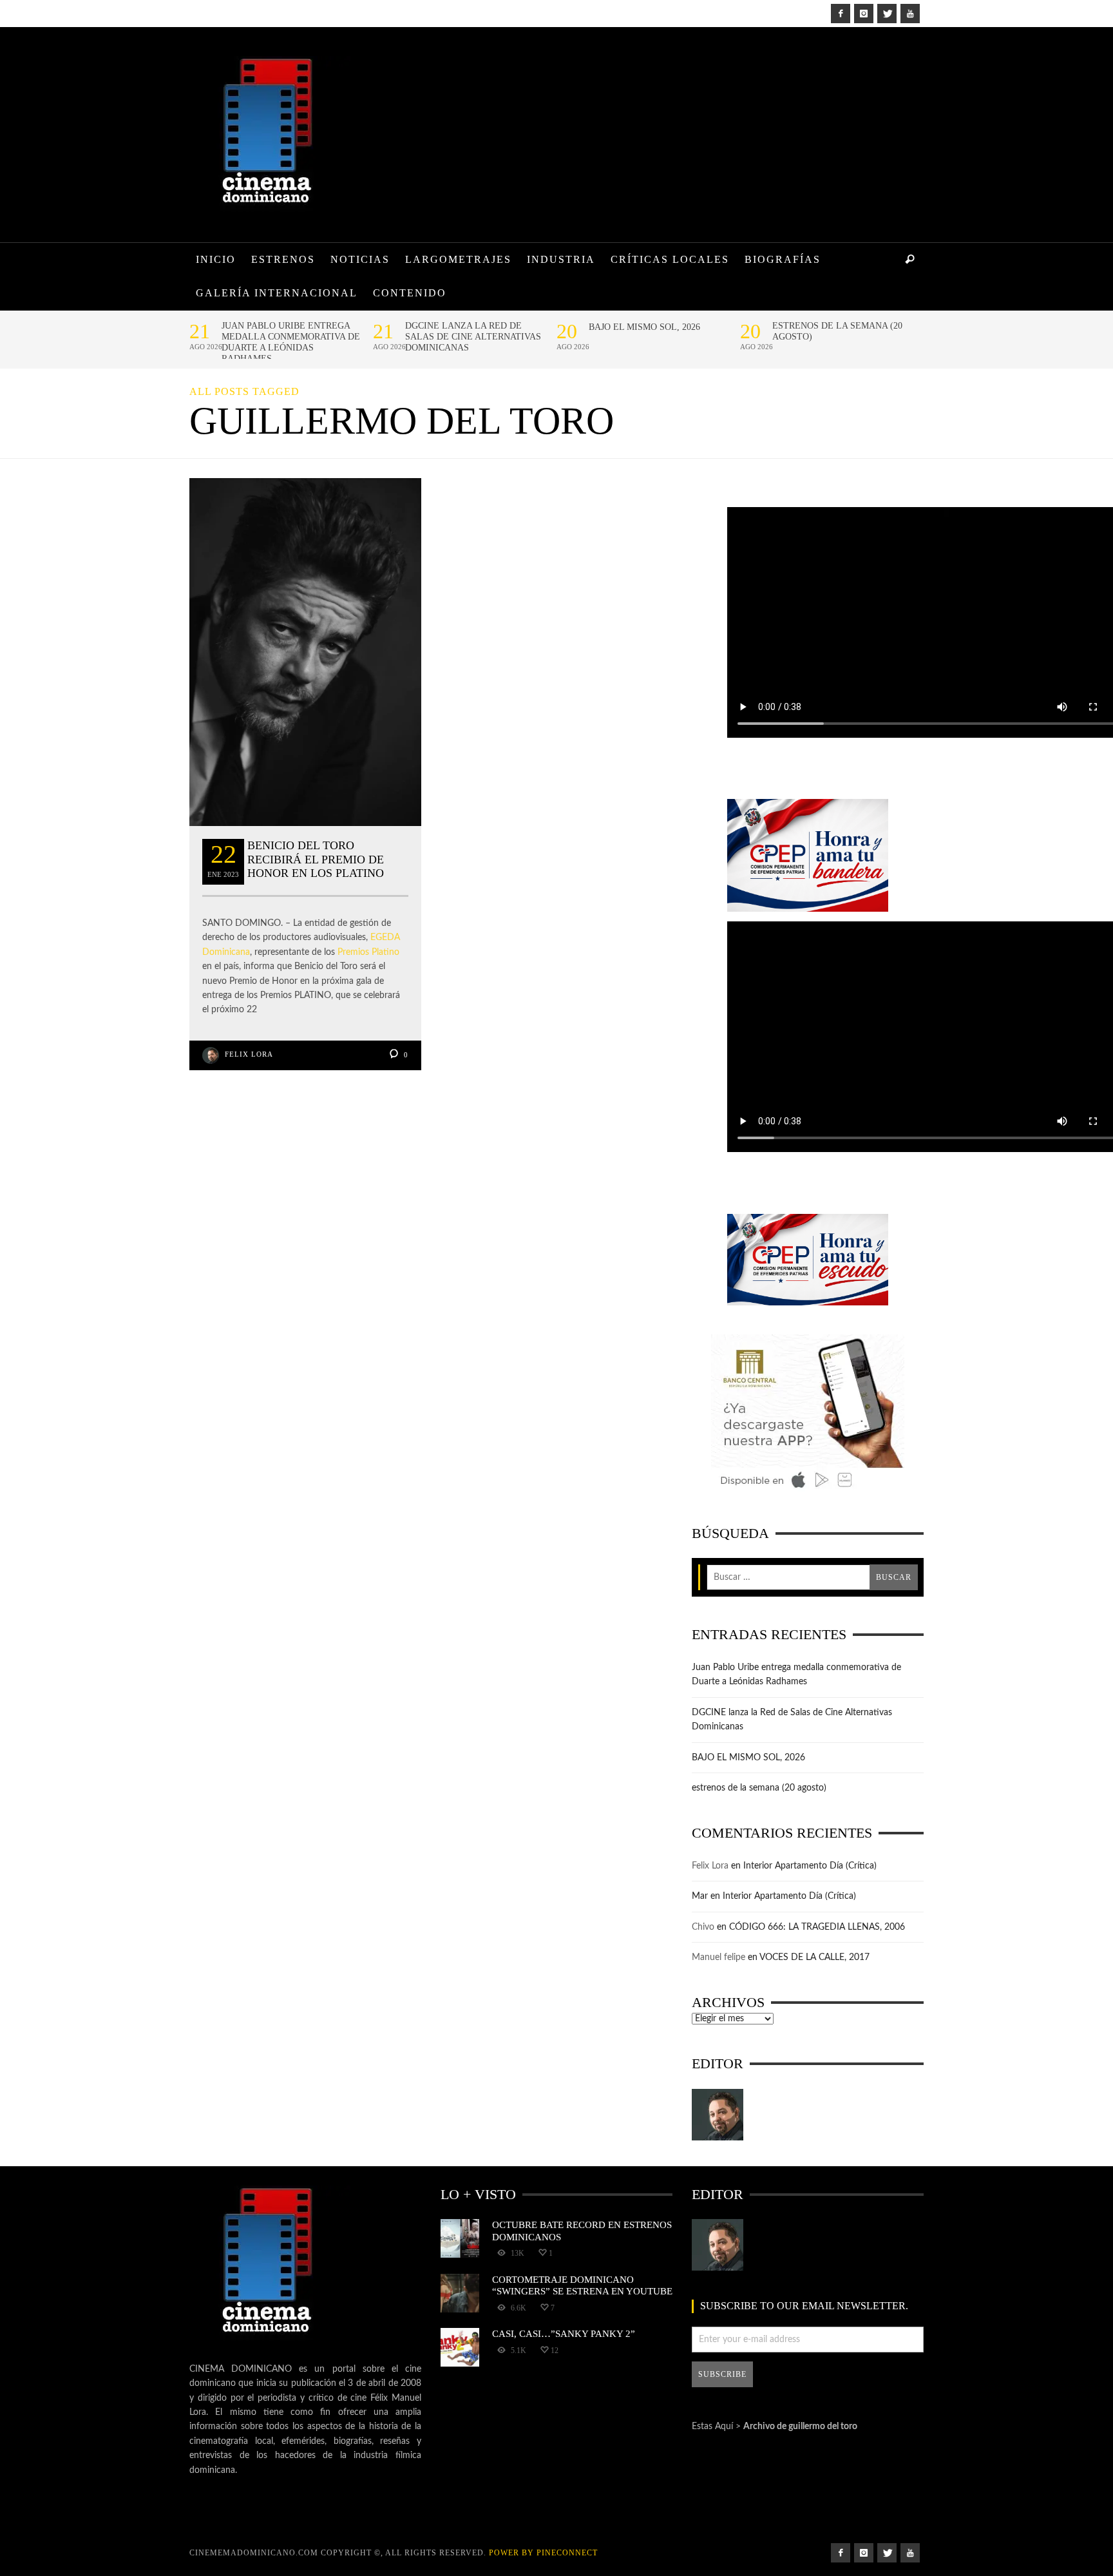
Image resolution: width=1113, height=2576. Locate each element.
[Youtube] (910, 14)
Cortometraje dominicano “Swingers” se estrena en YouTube (582, 2285)
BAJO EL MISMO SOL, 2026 (644, 327)
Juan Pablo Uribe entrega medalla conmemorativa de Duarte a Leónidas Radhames (291, 342)
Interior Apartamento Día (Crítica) (810, 1866)
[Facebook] (841, 14)
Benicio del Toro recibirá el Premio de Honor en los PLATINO (316, 859)
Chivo (703, 1927)
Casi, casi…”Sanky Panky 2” (564, 2333)
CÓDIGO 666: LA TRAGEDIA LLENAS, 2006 (817, 1927)
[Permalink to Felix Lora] (718, 2115)
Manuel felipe (718, 1957)
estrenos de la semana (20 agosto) (837, 331)
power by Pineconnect (543, 2553)
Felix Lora (249, 1054)
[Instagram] (864, 14)
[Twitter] (887, 14)
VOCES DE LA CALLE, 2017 (814, 1957)
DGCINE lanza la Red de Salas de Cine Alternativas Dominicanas (473, 337)
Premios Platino (368, 952)
